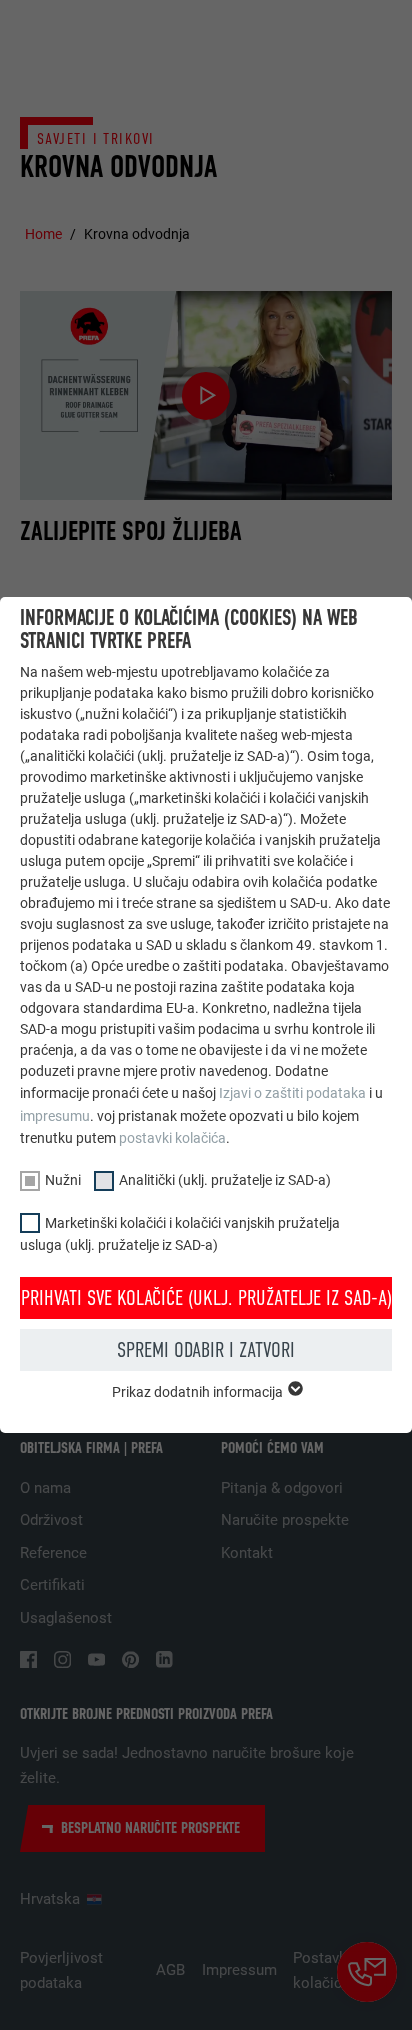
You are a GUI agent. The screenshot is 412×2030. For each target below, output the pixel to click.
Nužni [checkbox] (63, 1180)
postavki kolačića (172, 1138)
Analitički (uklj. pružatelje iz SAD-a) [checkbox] (225, 1180)
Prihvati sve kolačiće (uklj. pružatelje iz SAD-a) (206, 1298)
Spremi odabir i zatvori (206, 1350)
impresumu (55, 1116)
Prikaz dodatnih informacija (199, 1392)
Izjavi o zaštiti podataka (292, 1093)
